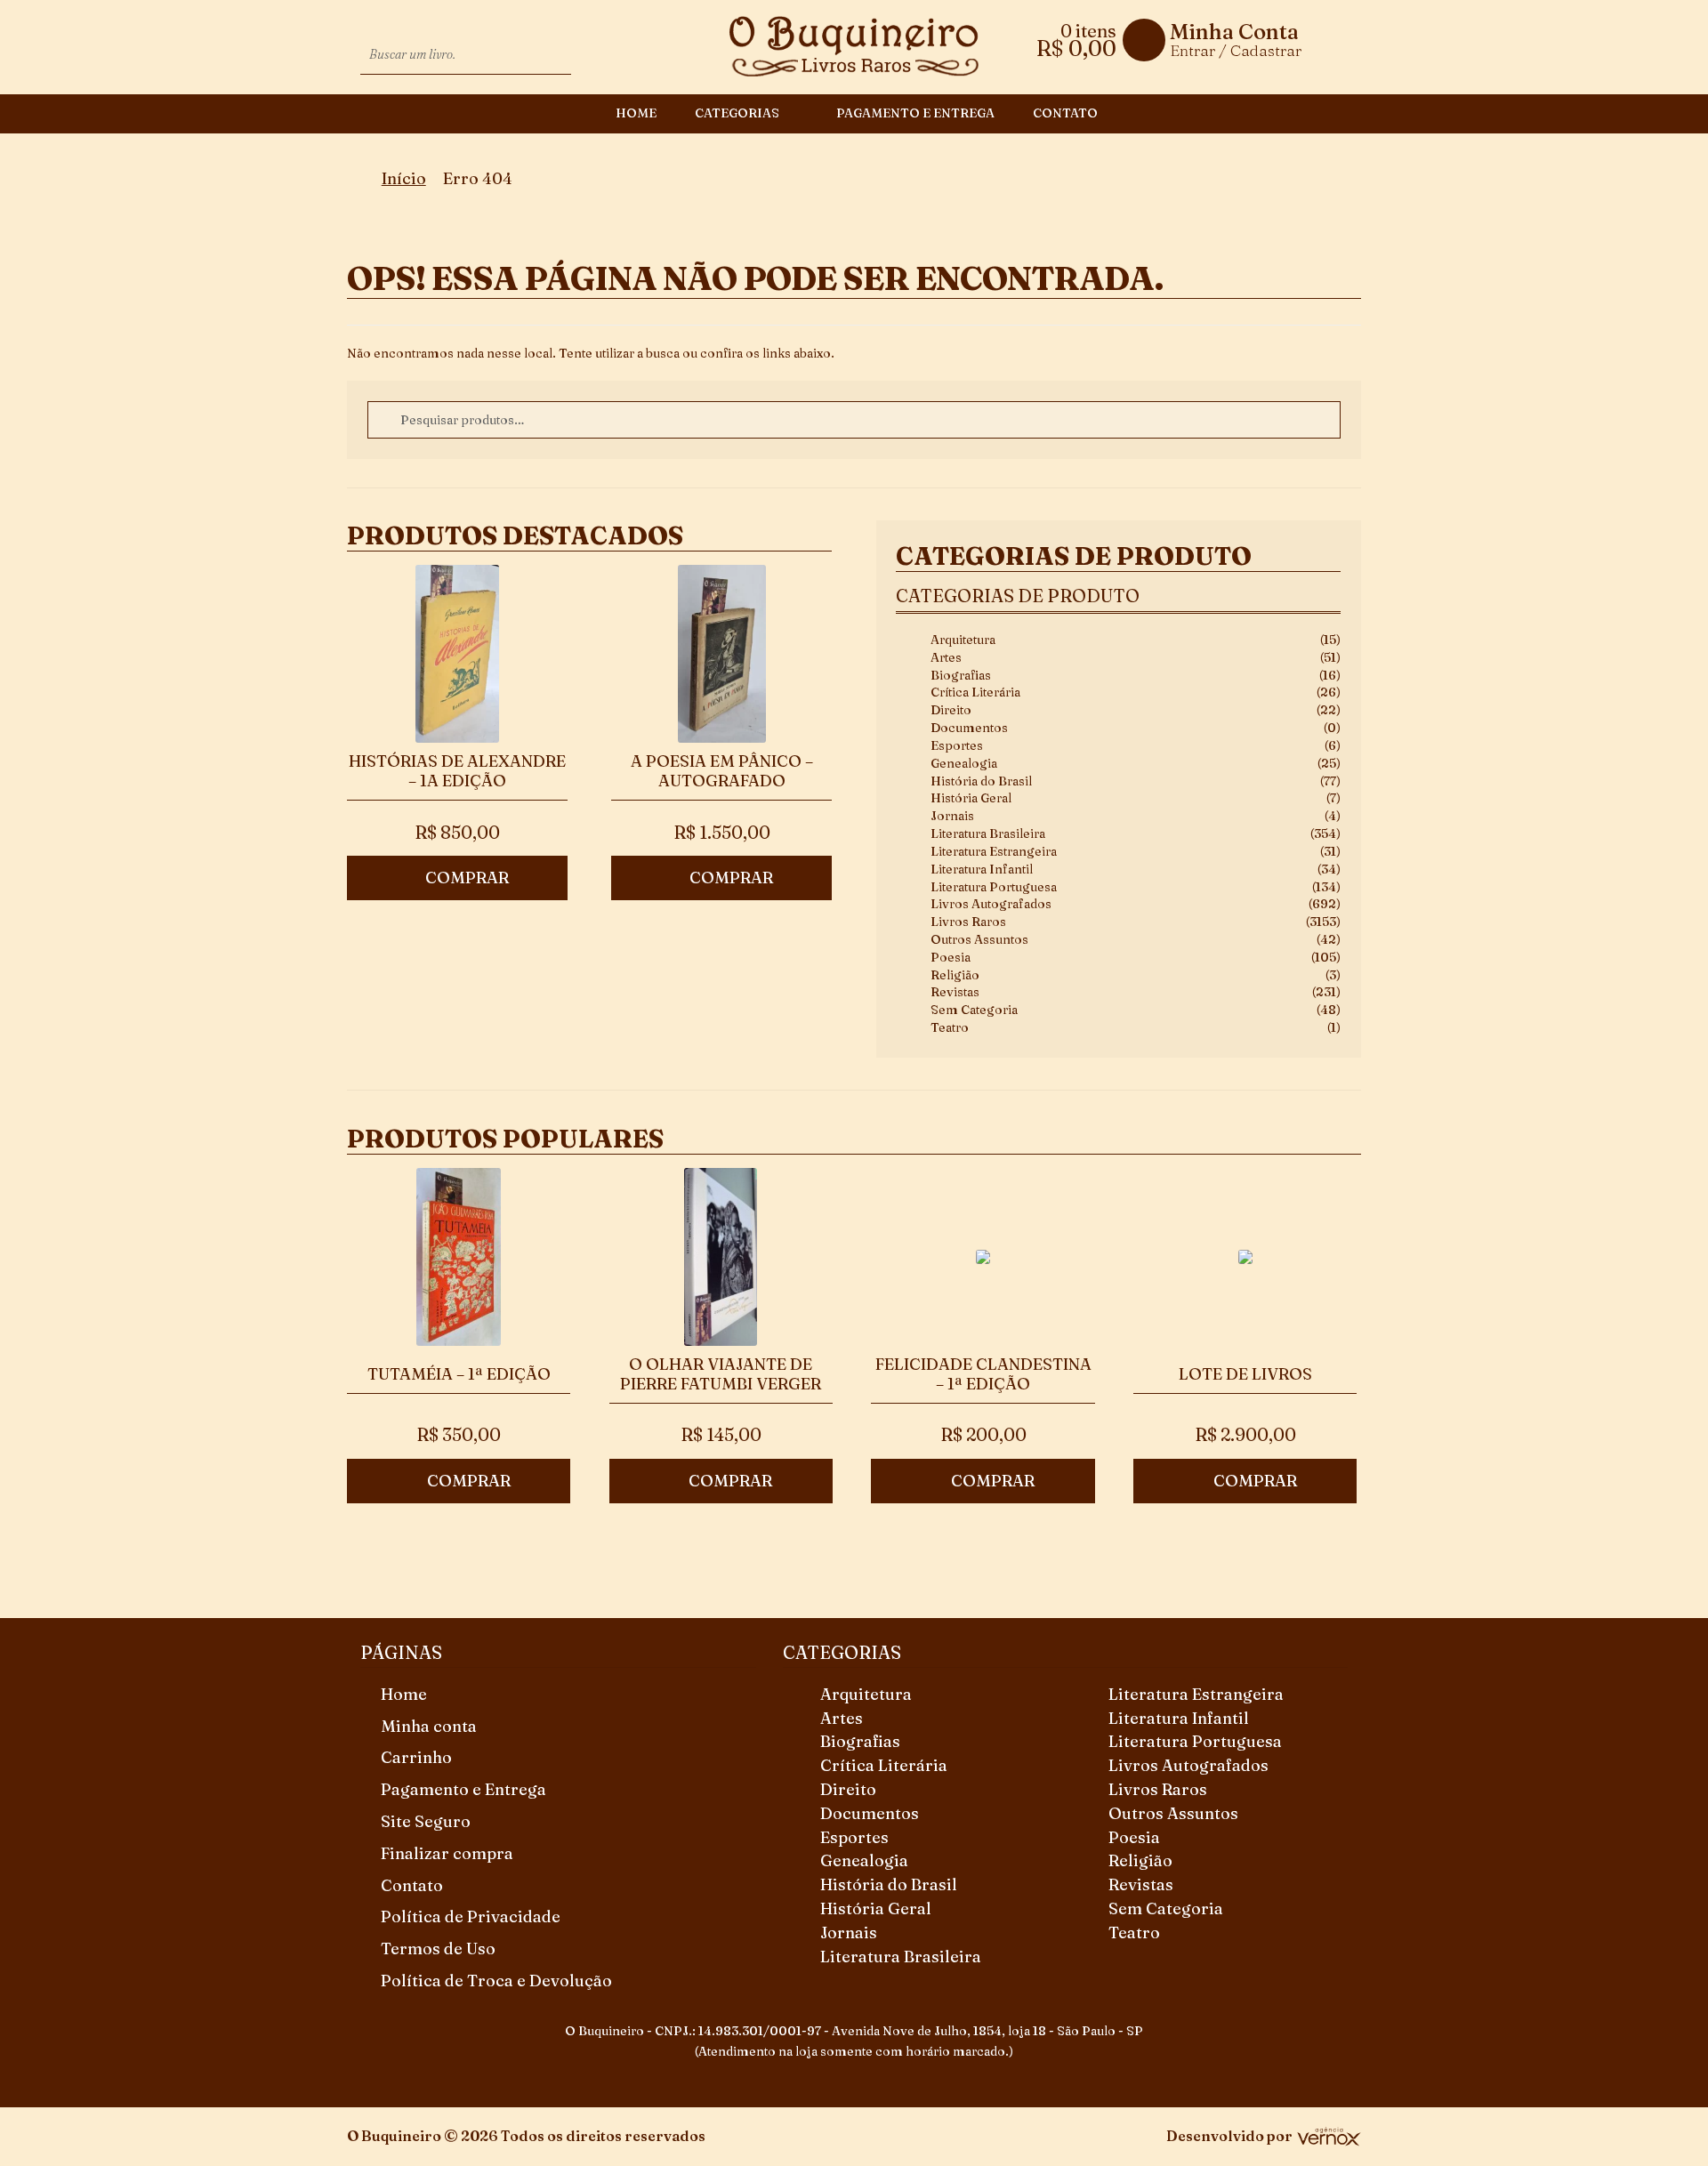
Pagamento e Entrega (915, 113)
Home (636, 113)
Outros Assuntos (979, 939)
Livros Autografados (991, 904)
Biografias (961, 675)
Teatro (950, 1027)
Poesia (951, 957)
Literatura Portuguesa (994, 887)
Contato (1065, 113)
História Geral (971, 798)
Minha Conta (1234, 32)
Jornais (952, 816)
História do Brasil (981, 781)
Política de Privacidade (471, 1916)
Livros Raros (968, 922)
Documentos (969, 728)
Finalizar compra (447, 1853)
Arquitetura (963, 640)
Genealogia (964, 763)
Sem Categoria (974, 1010)
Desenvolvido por (1229, 2136)
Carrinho (416, 1757)
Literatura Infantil (982, 869)
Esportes (957, 745)
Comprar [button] (467, 878)
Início (404, 178)
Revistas (955, 992)
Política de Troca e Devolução (496, 1981)
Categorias (737, 113)
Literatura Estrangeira (994, 851)
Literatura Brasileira (988, 833)
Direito (951, 710)
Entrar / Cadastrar (1236, 50)
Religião (955, 975)
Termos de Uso (438, 1949)
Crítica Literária (975, 692)
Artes (946, 657)
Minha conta (429, 1726)
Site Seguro (426, 1821)
